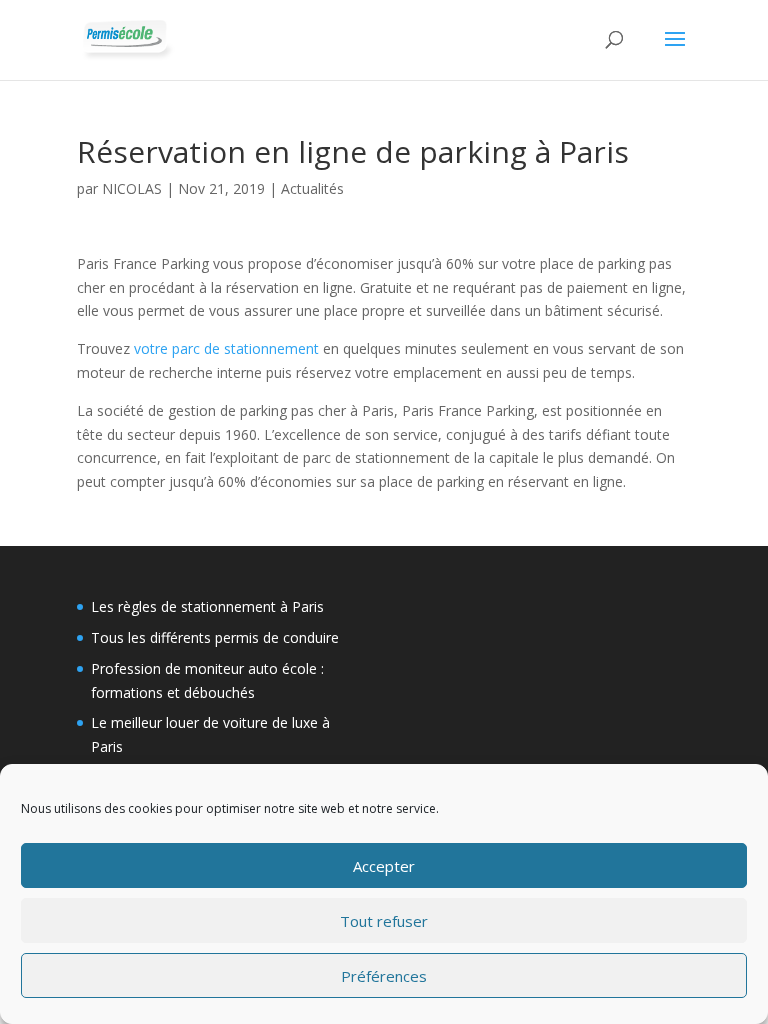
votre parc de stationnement (226, 348)
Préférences (384, 976)
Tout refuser (384, 921)
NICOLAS (132, 188)
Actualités (312, 188)
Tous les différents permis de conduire (215, 637)
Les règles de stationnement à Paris (207, 606)
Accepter (384, 866)
